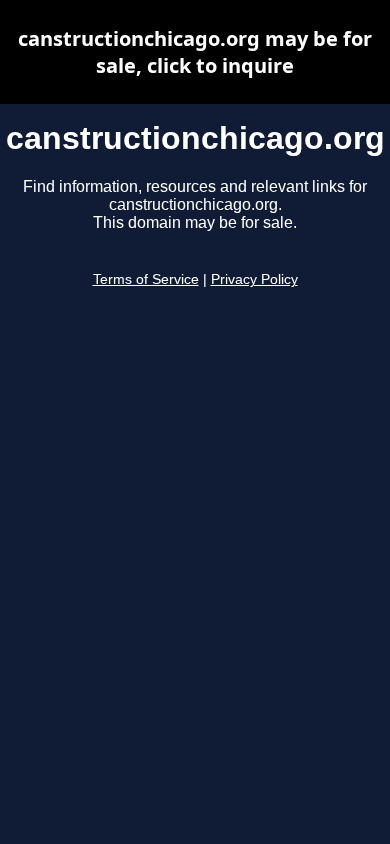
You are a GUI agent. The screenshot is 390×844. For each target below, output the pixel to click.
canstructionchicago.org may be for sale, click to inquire (195, 52)
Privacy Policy (254, 279)
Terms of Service (146, 279)
